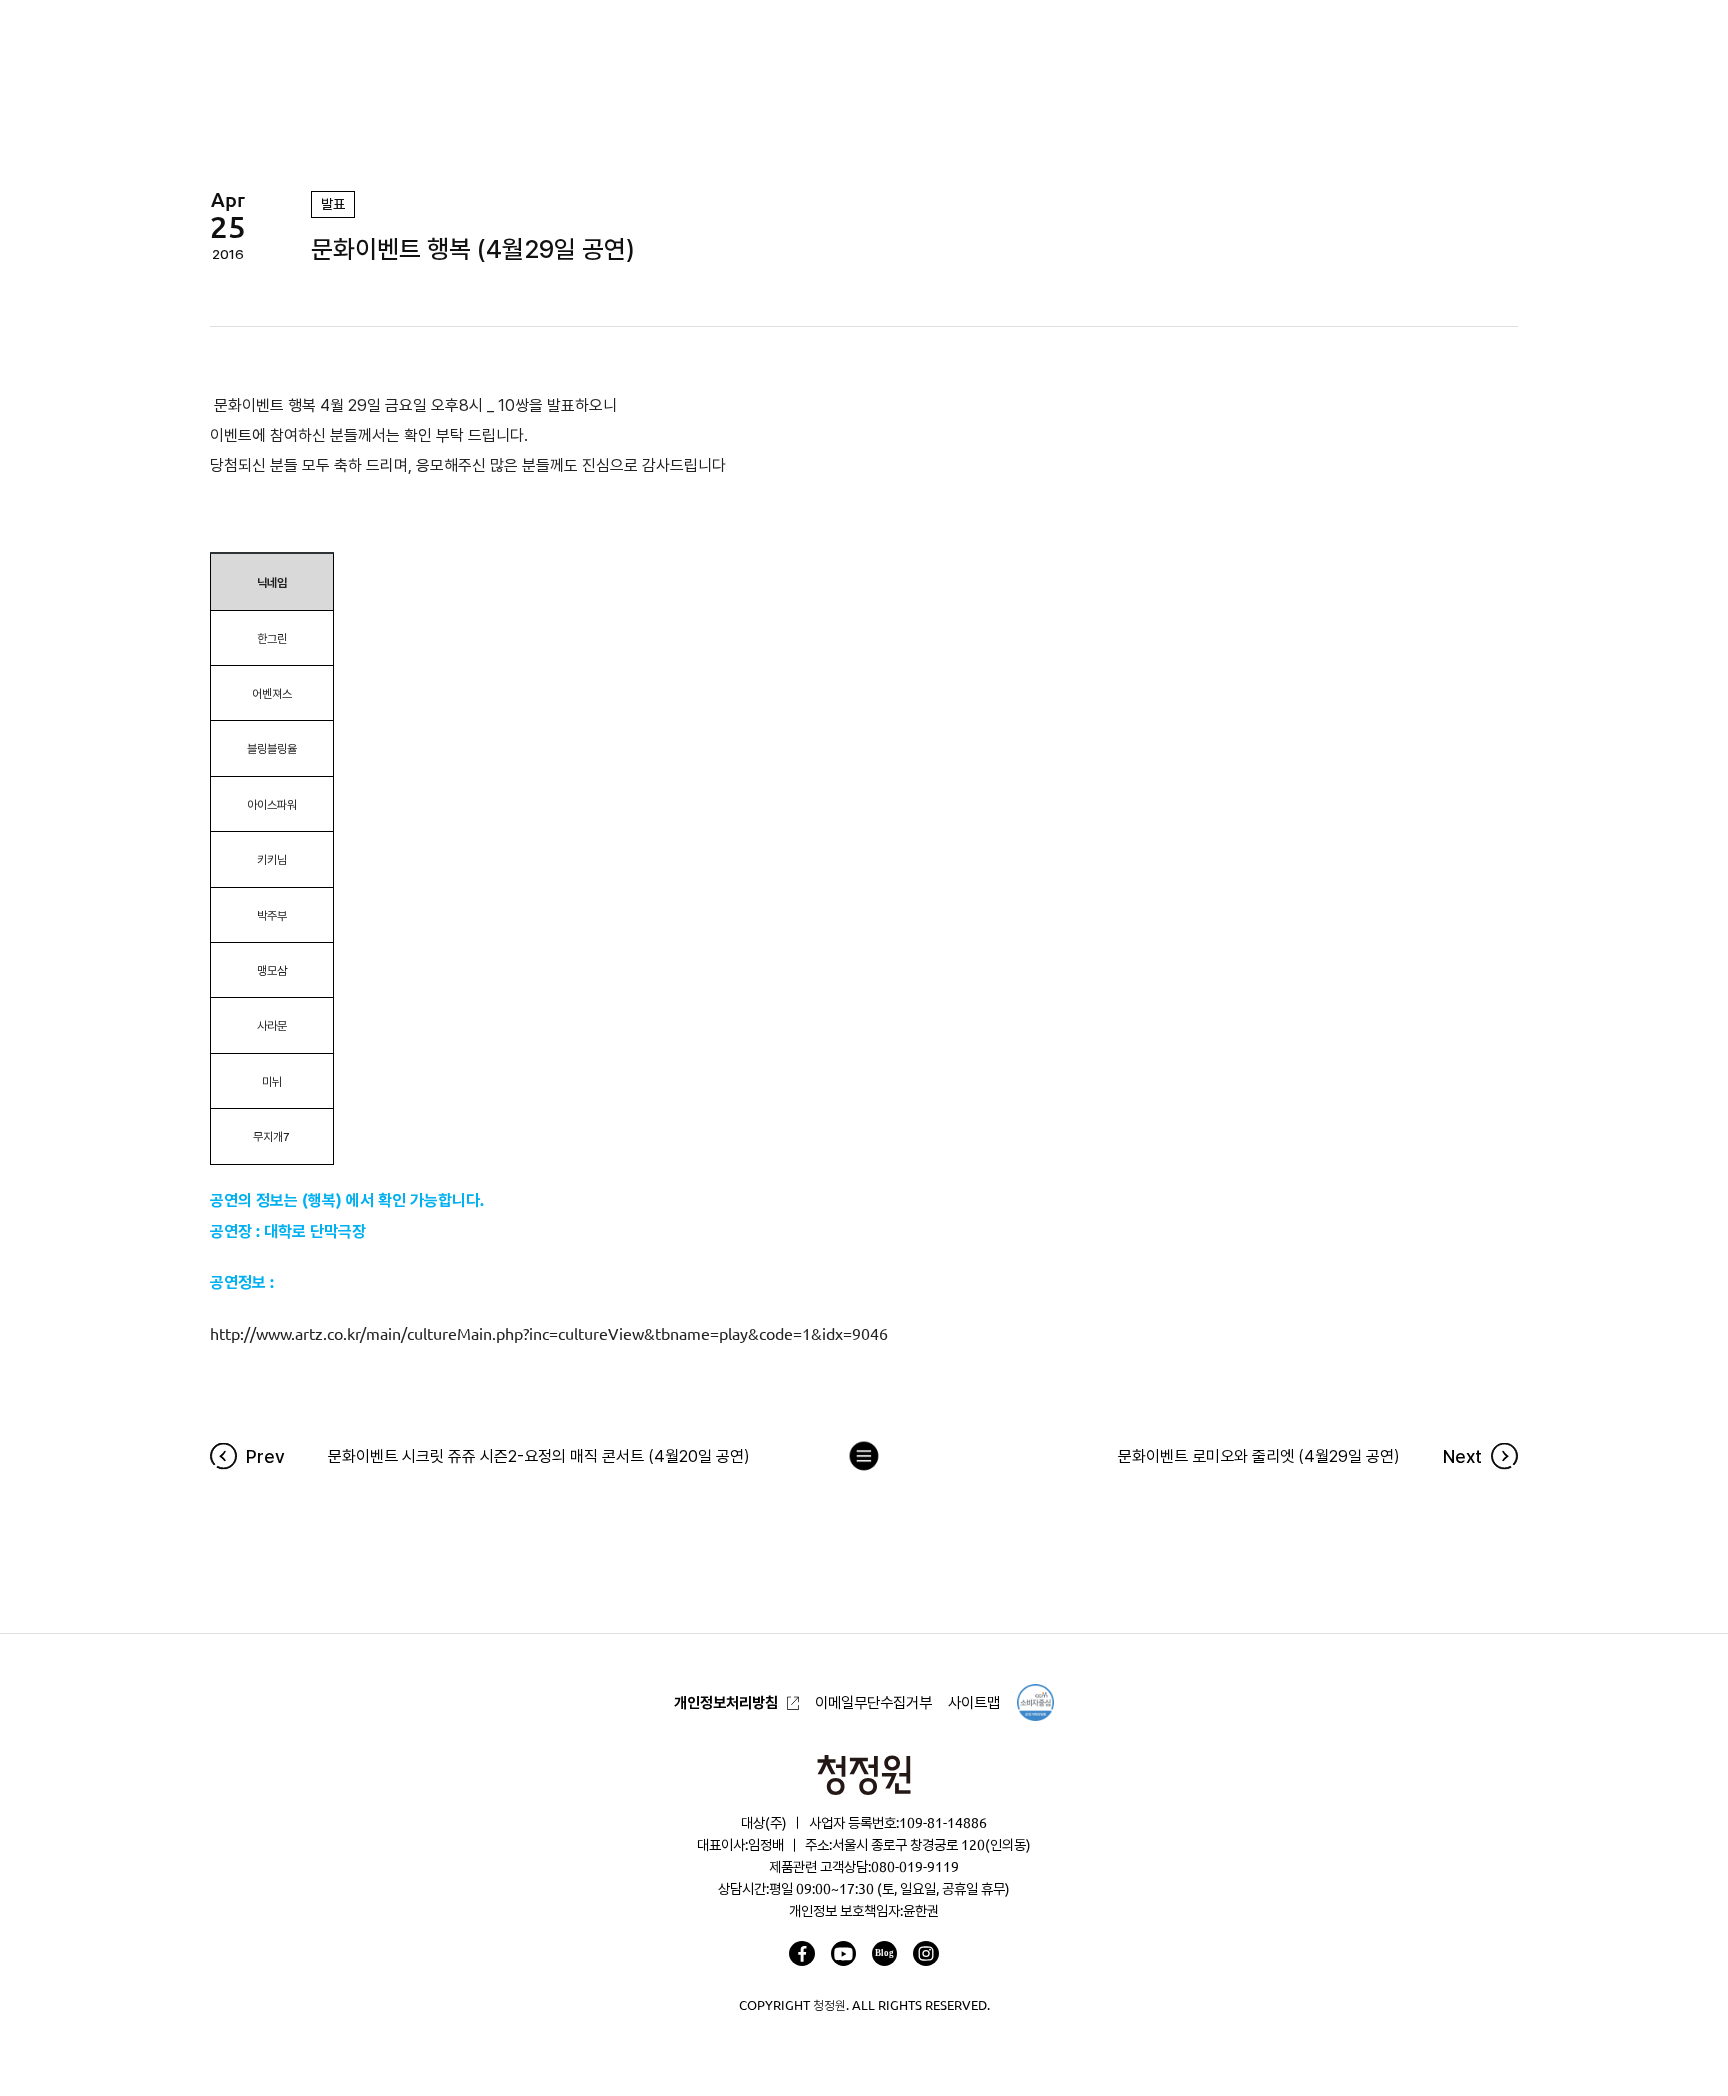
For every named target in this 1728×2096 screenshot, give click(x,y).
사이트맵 (974, 1702)
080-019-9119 (915, 1867)
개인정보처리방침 (726, 1702)
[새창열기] (801, 1953)
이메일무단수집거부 (873, 1702)
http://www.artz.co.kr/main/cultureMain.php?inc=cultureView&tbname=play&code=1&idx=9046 (549, 1334)
